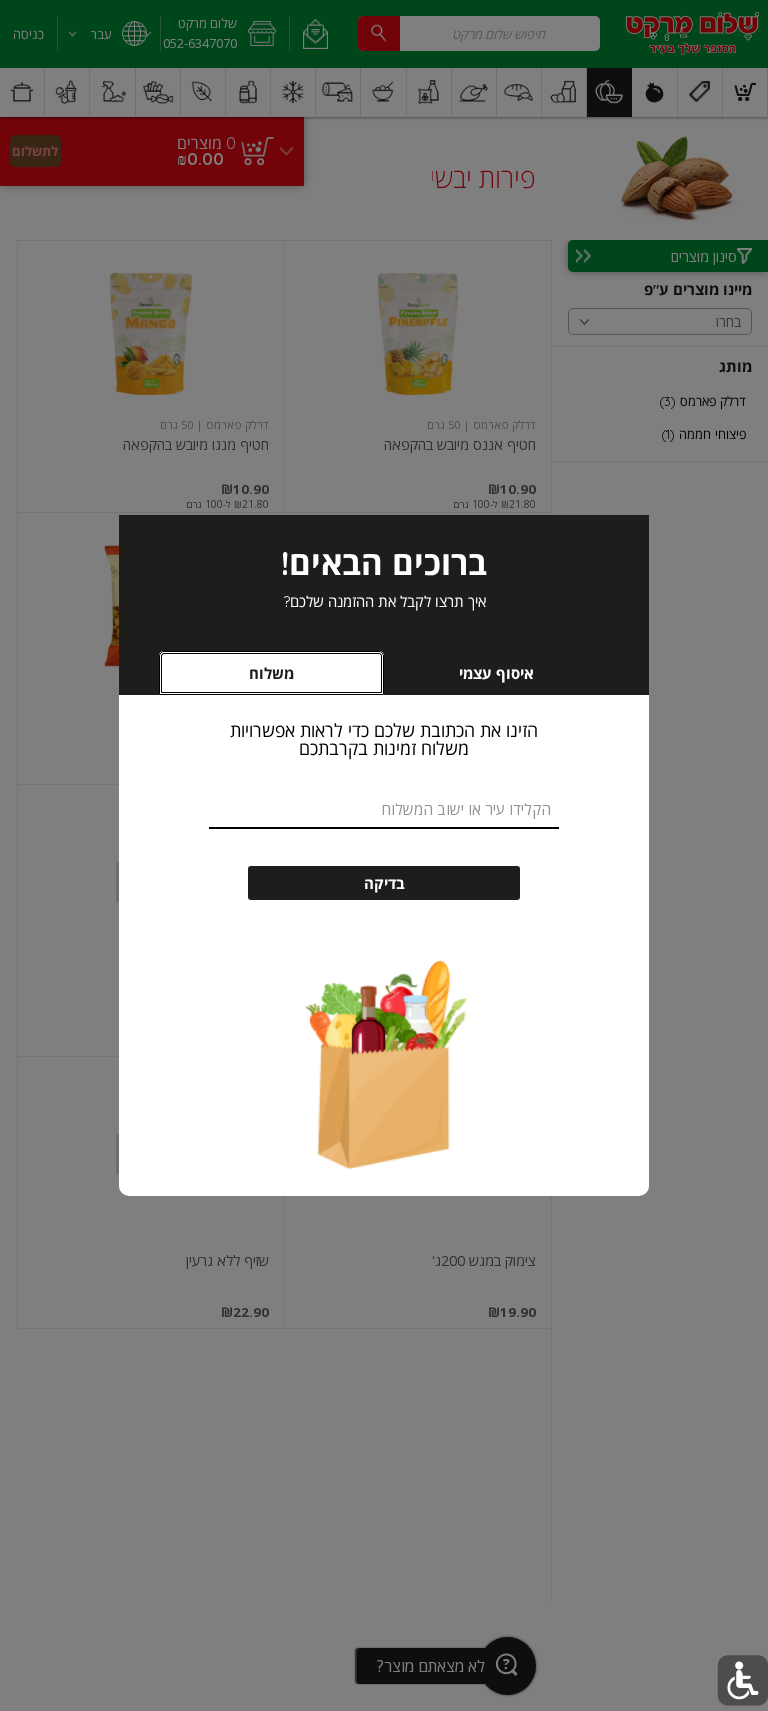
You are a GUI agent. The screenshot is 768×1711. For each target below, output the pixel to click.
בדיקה (384, 883)
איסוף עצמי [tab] (466, 678)
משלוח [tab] (271, 673)
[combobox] (384, 810)
